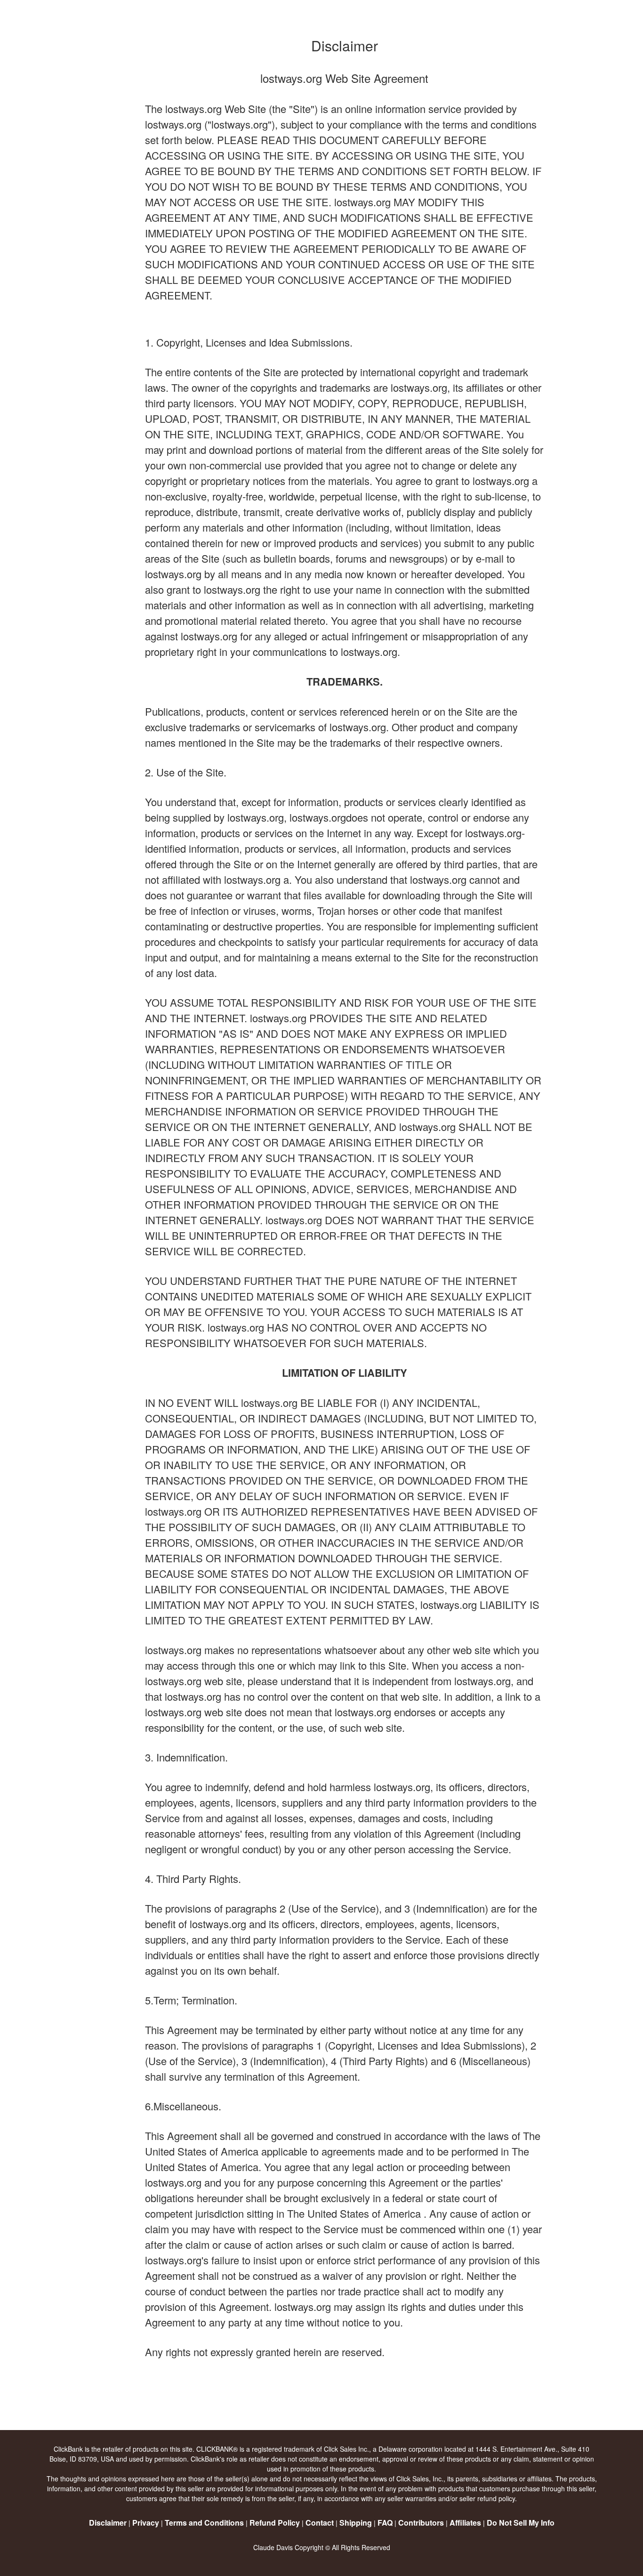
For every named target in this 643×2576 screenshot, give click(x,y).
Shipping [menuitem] (356, 2523)
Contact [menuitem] (320, 2523)
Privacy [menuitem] (146, 2523)
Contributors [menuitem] (421, 2523)
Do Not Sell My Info (521, 2523)
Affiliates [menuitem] (465, 2523)
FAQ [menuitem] (385, 2523)
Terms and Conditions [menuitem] (204, 2523)
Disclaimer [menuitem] (108, 2523)
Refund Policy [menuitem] (275, 2523)
